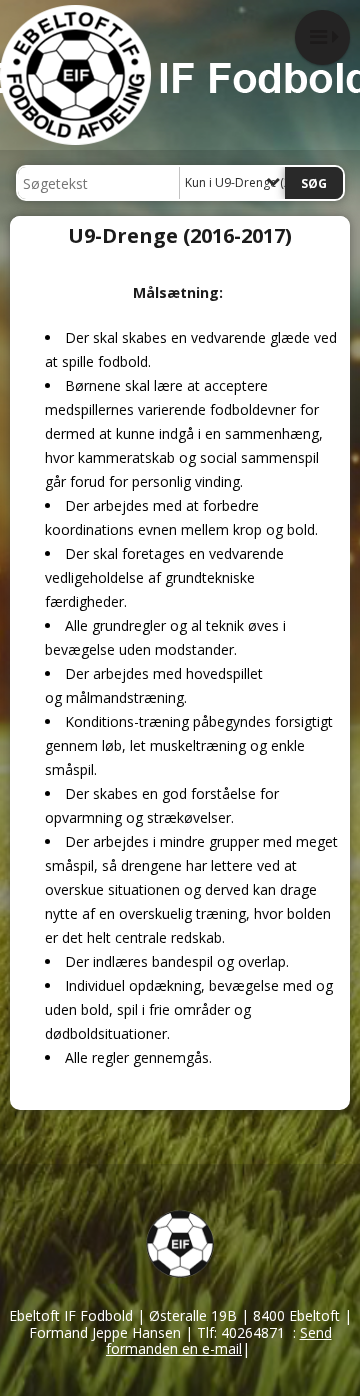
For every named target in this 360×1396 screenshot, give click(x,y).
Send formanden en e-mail (219, 1341)
